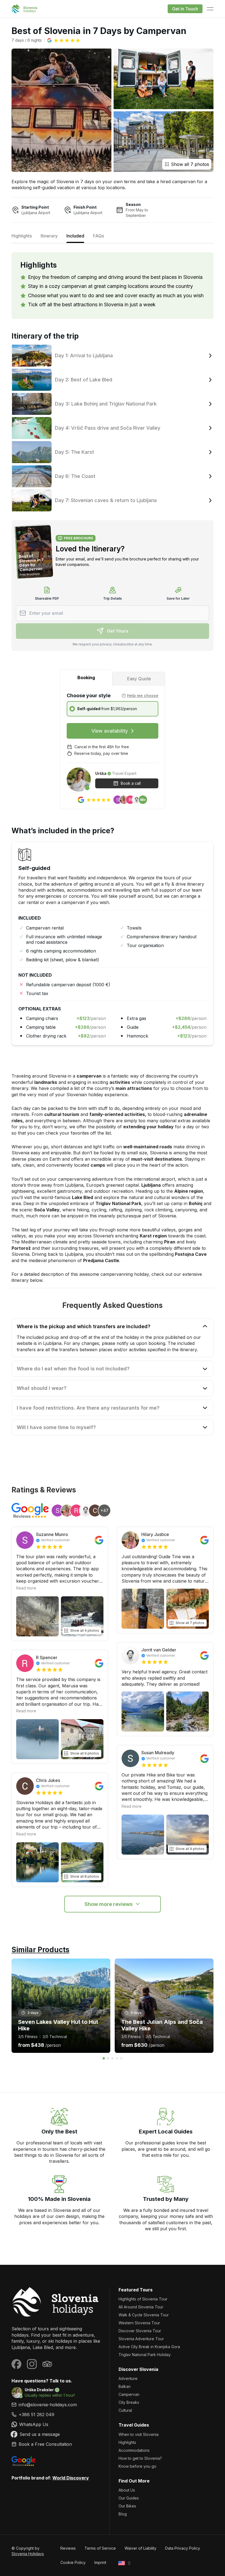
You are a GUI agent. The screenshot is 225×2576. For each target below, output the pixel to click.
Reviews (68, 2548)
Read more (26, 1588)
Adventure (128, 2378)
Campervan (129, 2394)
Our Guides (129, 2498)
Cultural (125, 2410)
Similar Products (40, 1950)
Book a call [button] (131, 783)
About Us (127, 2490)
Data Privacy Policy (183, 2548)
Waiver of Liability (140, 2548)
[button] (64, 40)
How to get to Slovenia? (140, 2458)
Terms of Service (100, 2548)
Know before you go (137, 2466)
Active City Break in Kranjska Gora (149, 2347)
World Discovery (71, 2478)
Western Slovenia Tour (139, 2323)
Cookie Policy (73, 2562)
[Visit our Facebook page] (16, 2364)
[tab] (86, 678)
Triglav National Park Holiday (145, 2355)
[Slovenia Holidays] (56, 2302)
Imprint (100, 2562)
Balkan (125, 2386)
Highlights (127, 2442)
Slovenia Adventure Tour (141, 2339)
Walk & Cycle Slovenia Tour (144, 2315)
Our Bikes (127, 2506)
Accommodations (134, 2450)
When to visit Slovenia (139, 2434)
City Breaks (129, 2402)
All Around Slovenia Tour (141, 2307)
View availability (110, 731)
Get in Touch (185, 9)
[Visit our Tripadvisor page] (47, 2364)
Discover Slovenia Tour (140, 2331)
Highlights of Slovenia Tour (143, 2299)
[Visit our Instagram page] (32, 2364)
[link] (56, 2415)
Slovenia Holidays (28, 2554)
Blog (123, 2514)
